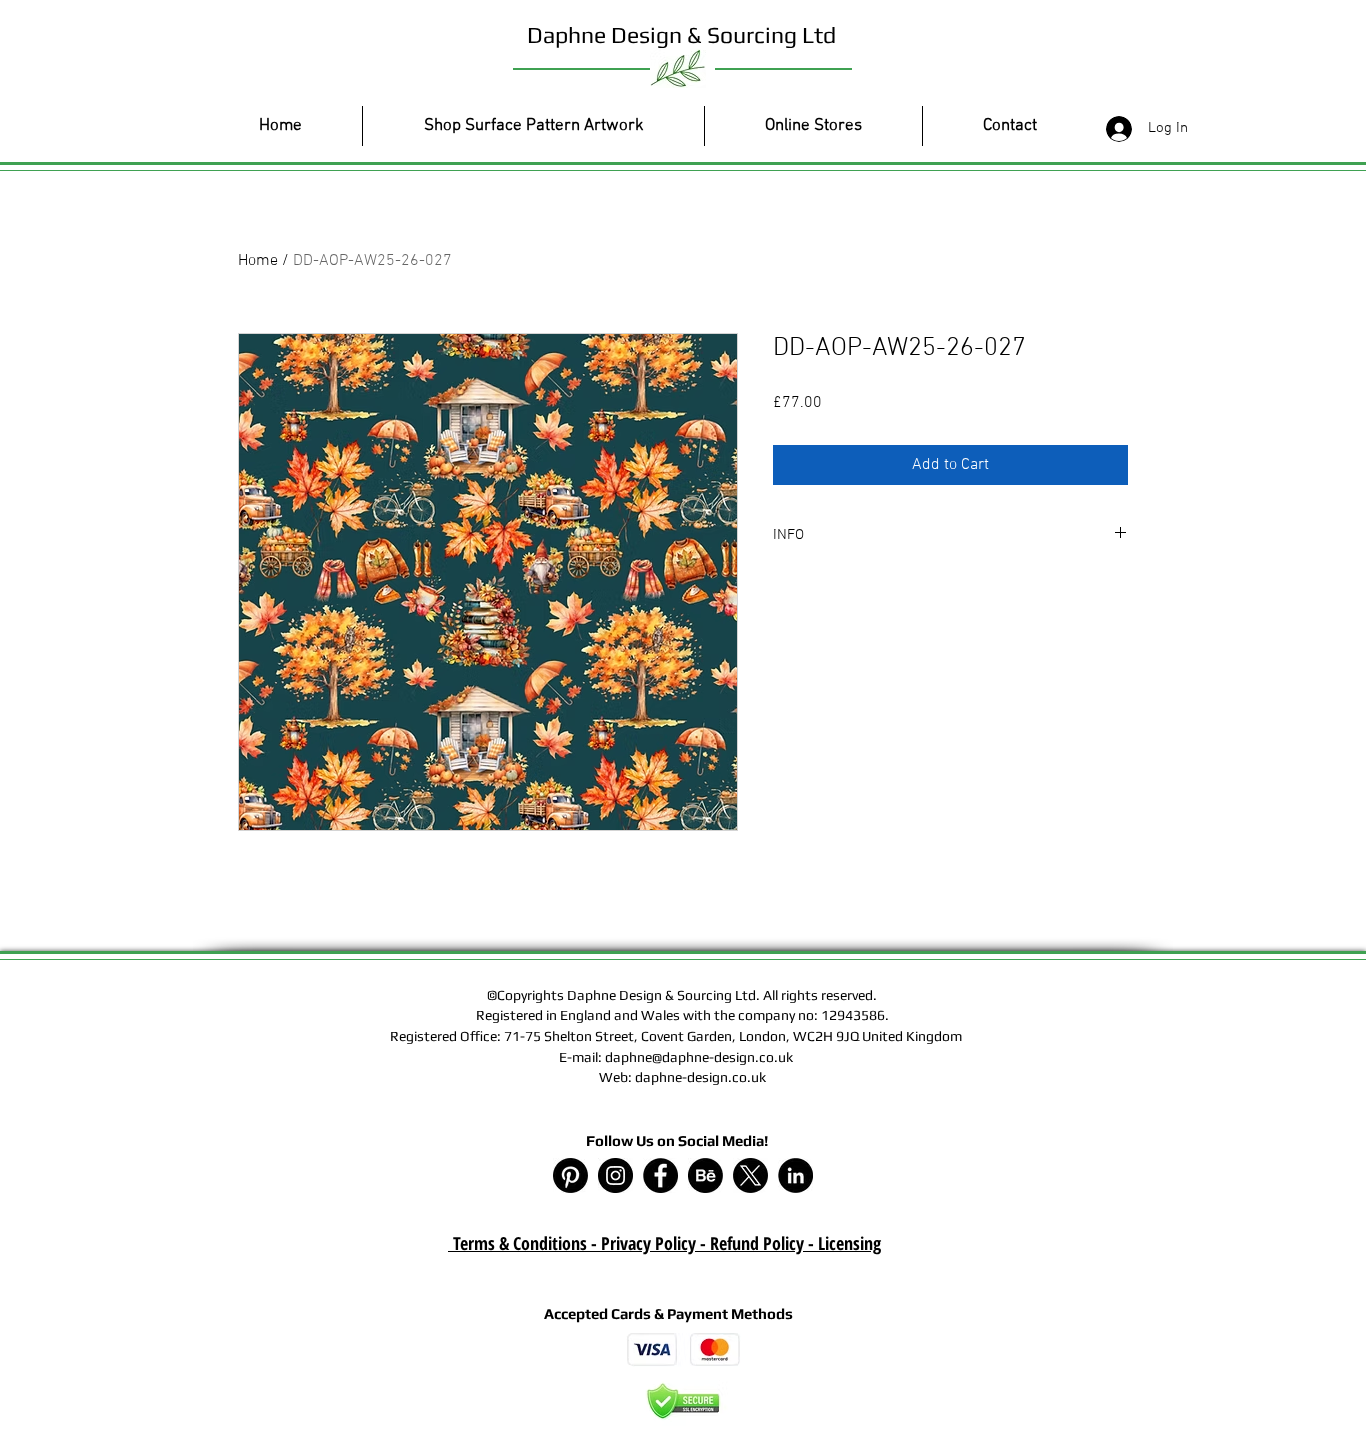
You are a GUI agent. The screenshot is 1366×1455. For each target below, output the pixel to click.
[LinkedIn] (795, 1175)
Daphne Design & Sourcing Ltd (681, 34)
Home (258, 261)
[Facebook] (660, 1175)
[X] (750, 1175)
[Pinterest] (570, 1175)
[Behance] (705, 1175)
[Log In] (1115, 129)
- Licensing (842, 1243)
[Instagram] (615, 1175)
